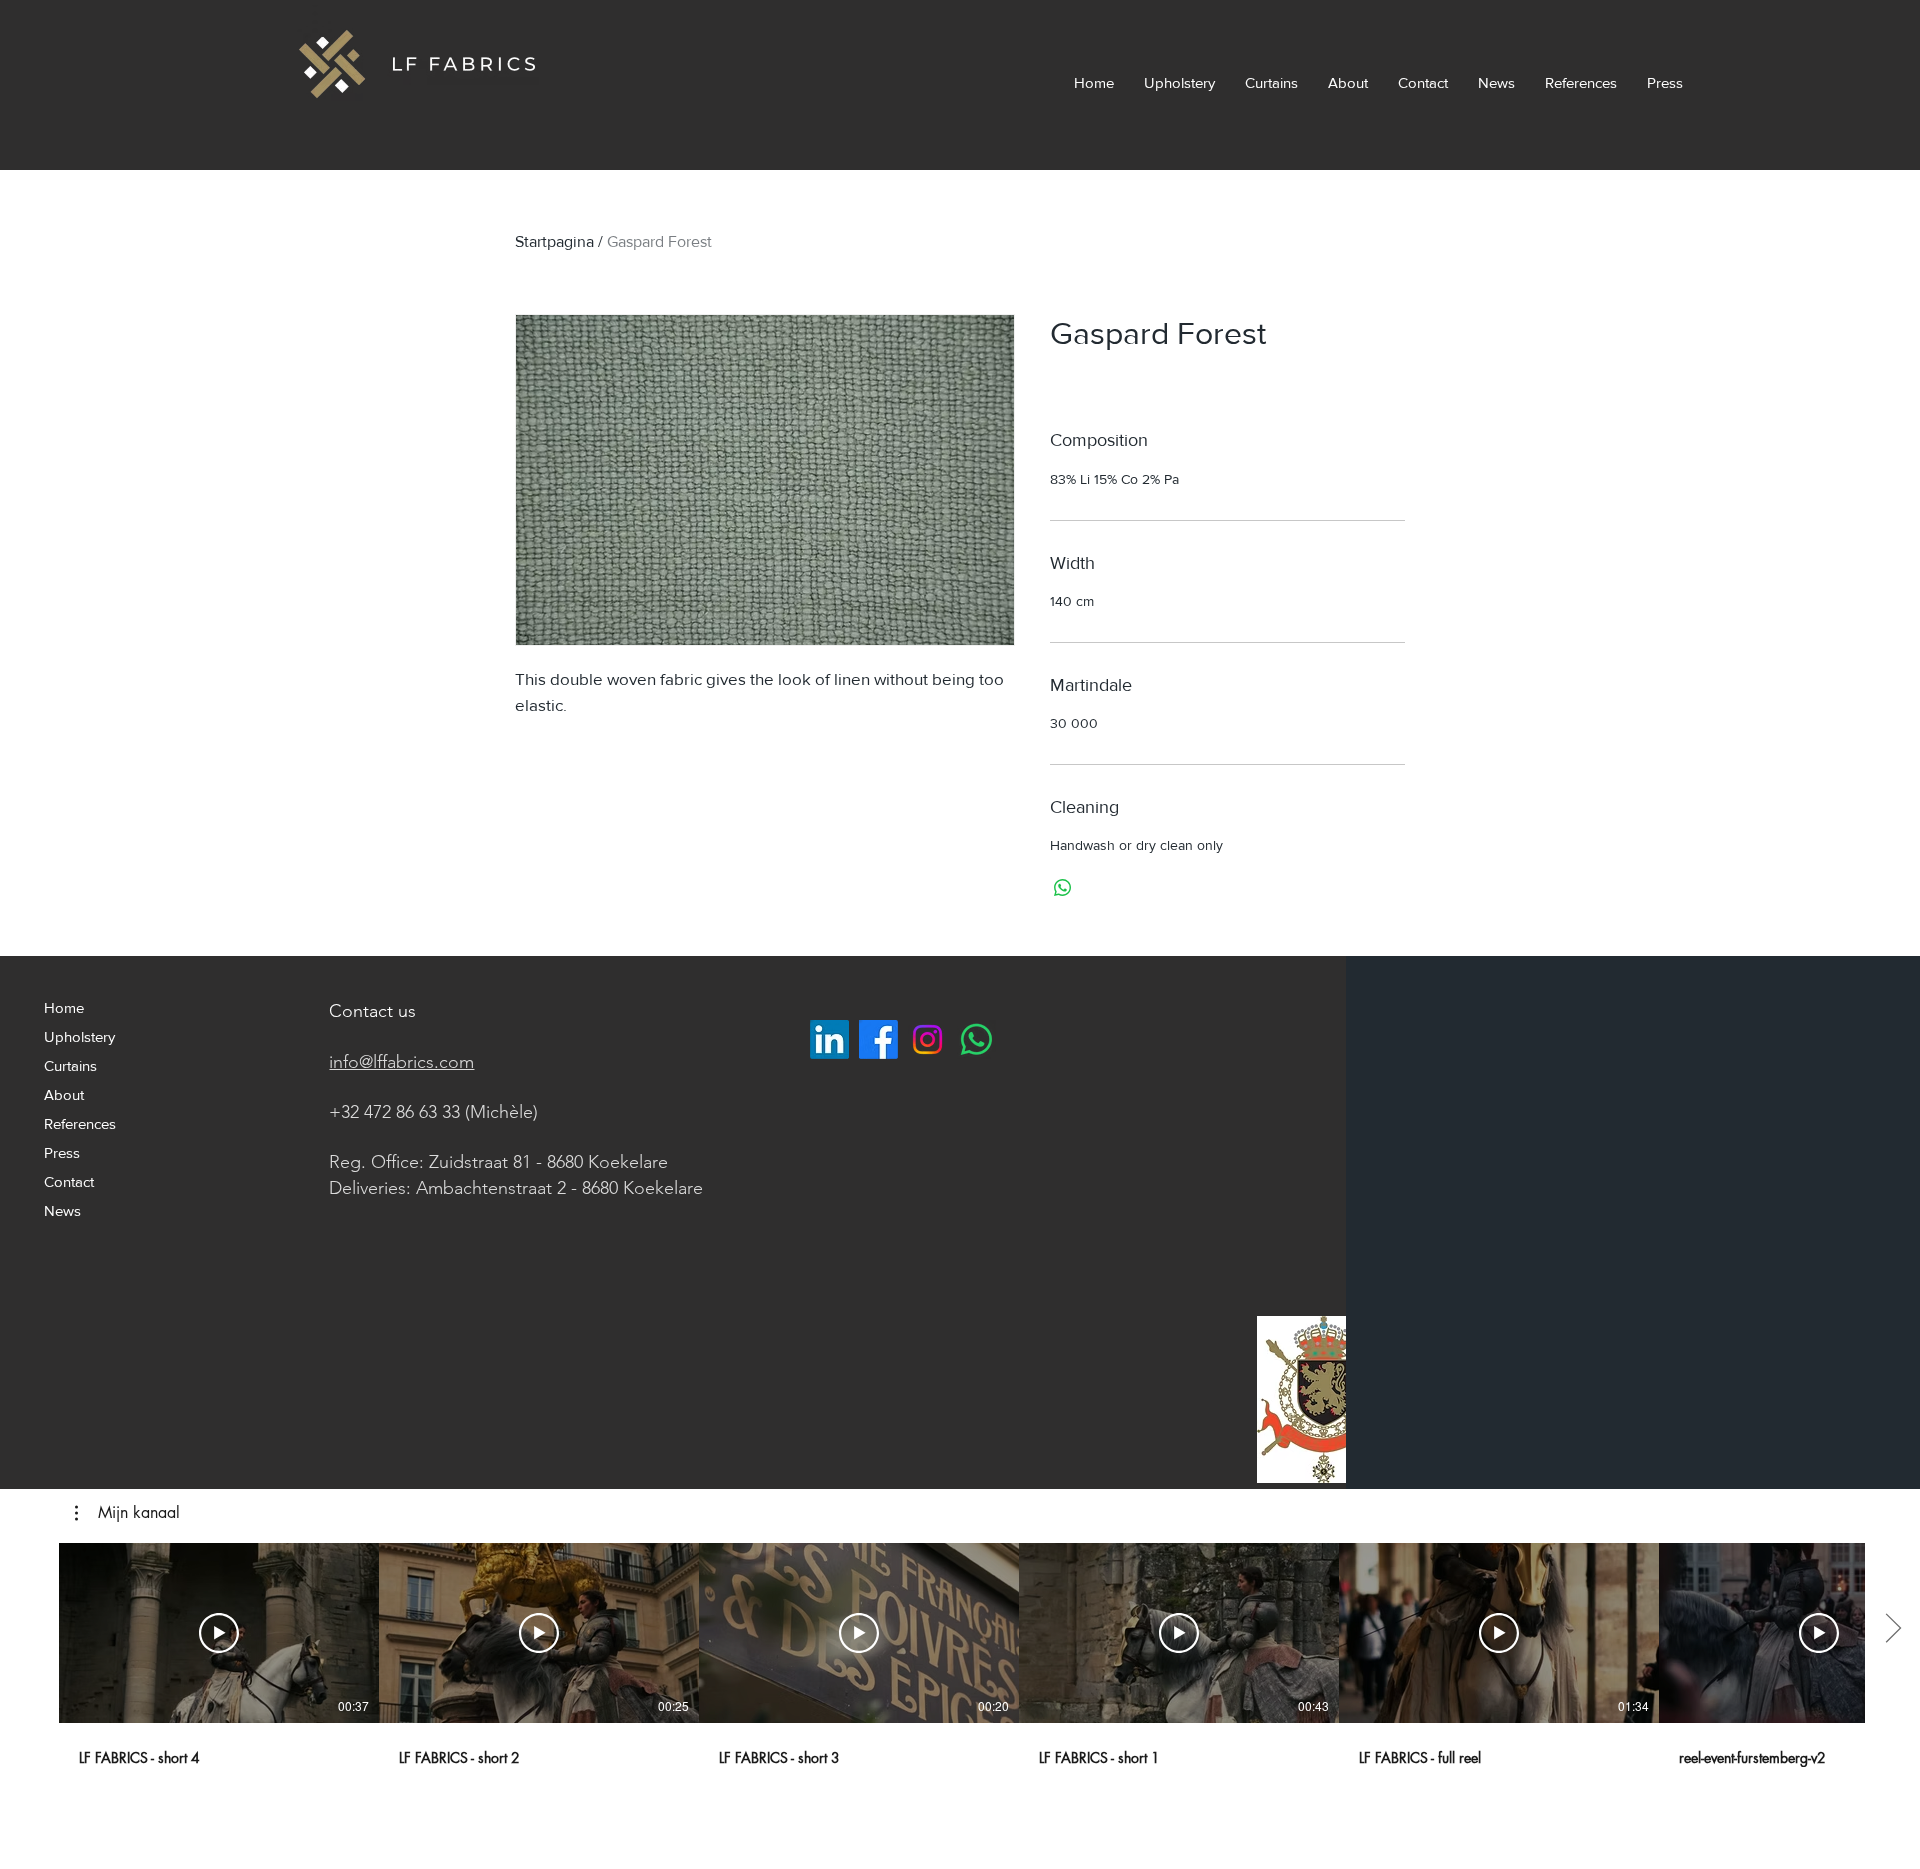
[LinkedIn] (829, 1039)
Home (64, 1007)
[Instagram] (927, 1039)
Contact (69, 1181)
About (64, 1094)
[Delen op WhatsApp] (1063, 888)
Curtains (70, 1065)
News (62, 1210)
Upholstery (79, 1036)
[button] (127, 1513)
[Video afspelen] (219, 1633)
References (80, 1123)
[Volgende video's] (1892, 1629)
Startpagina (554, 241)
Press (62, 1152)
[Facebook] (878, 1039)
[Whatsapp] (976, 1039)
